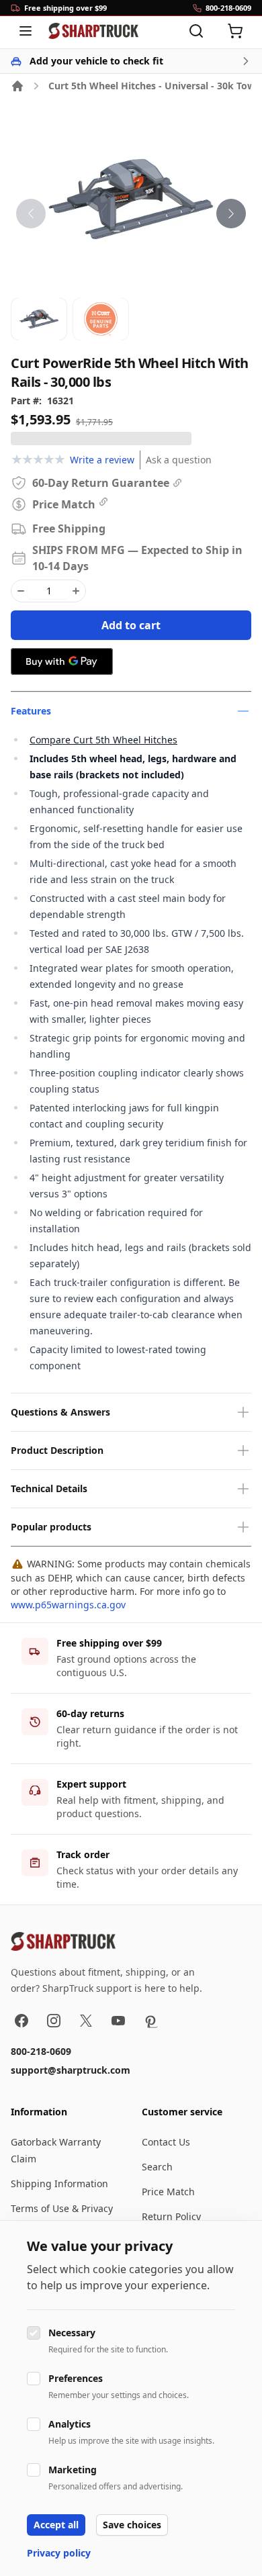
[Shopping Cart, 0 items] (235, 31)
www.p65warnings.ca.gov (68, 1605)
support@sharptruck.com (71, 2070)
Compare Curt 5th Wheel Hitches (103, 740)
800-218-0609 (41, 2051)
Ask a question (179, 460)
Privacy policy (59, 2553)
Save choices (132, 2525)
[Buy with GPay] (62, 661)
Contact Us (166, 2142)
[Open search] (196, 31)
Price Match (168, 2192)
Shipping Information (59, 2183)
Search (157, 2167)
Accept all (56, 2525)
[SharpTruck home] (93, 31)
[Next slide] (231, 214)
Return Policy (171, 2216)
